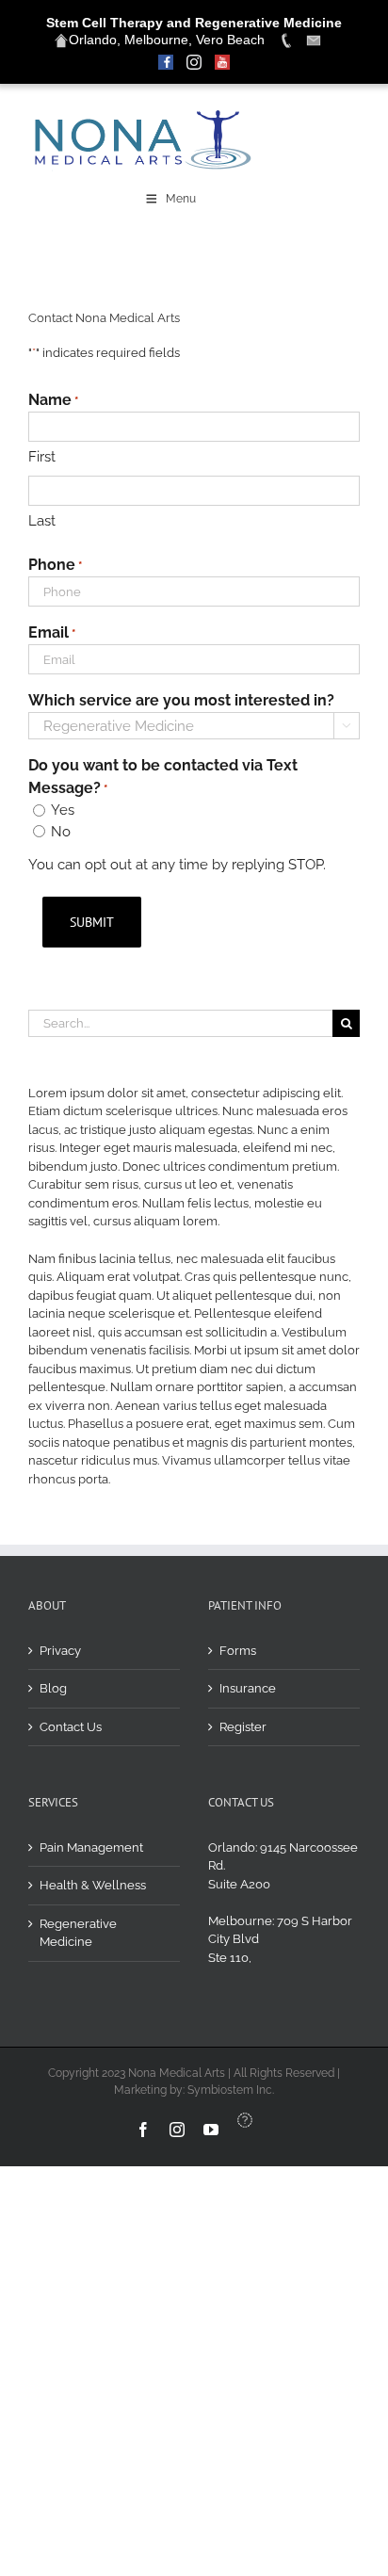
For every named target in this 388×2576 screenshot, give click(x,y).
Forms (238, 1651)
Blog (53, 1688)
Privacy (60, 1651)
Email (52, 632)
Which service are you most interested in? (181, 700)
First (42, 457)
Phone (55, 565)
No (61, 832)
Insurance (248, 1688)
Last (42, 521)
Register (243, 1727)
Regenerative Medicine (78, 1933)
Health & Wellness (93, 1885)
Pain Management (91, 1847)
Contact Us (71, 1727)
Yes (63, 810)
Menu (181, 199)
